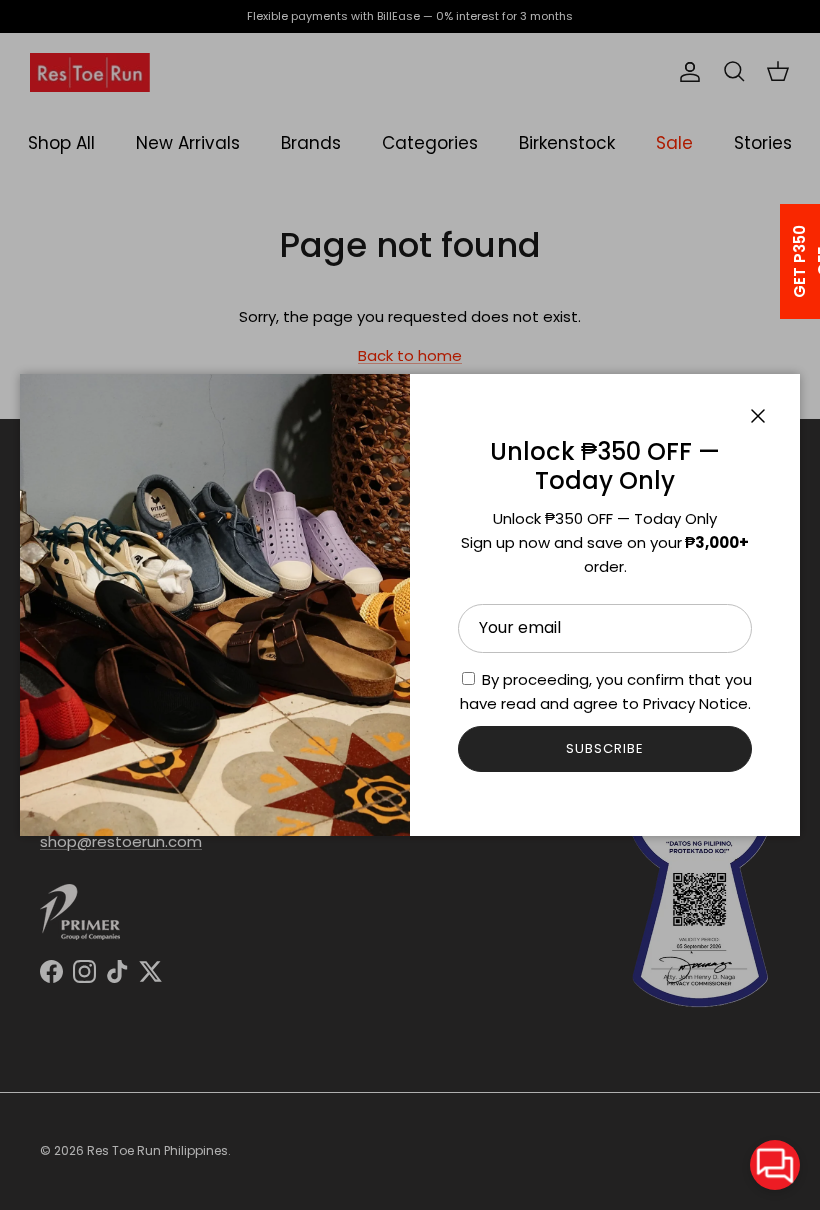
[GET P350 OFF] (774, 261)
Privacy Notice (695, 703)
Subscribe (605, 748)
